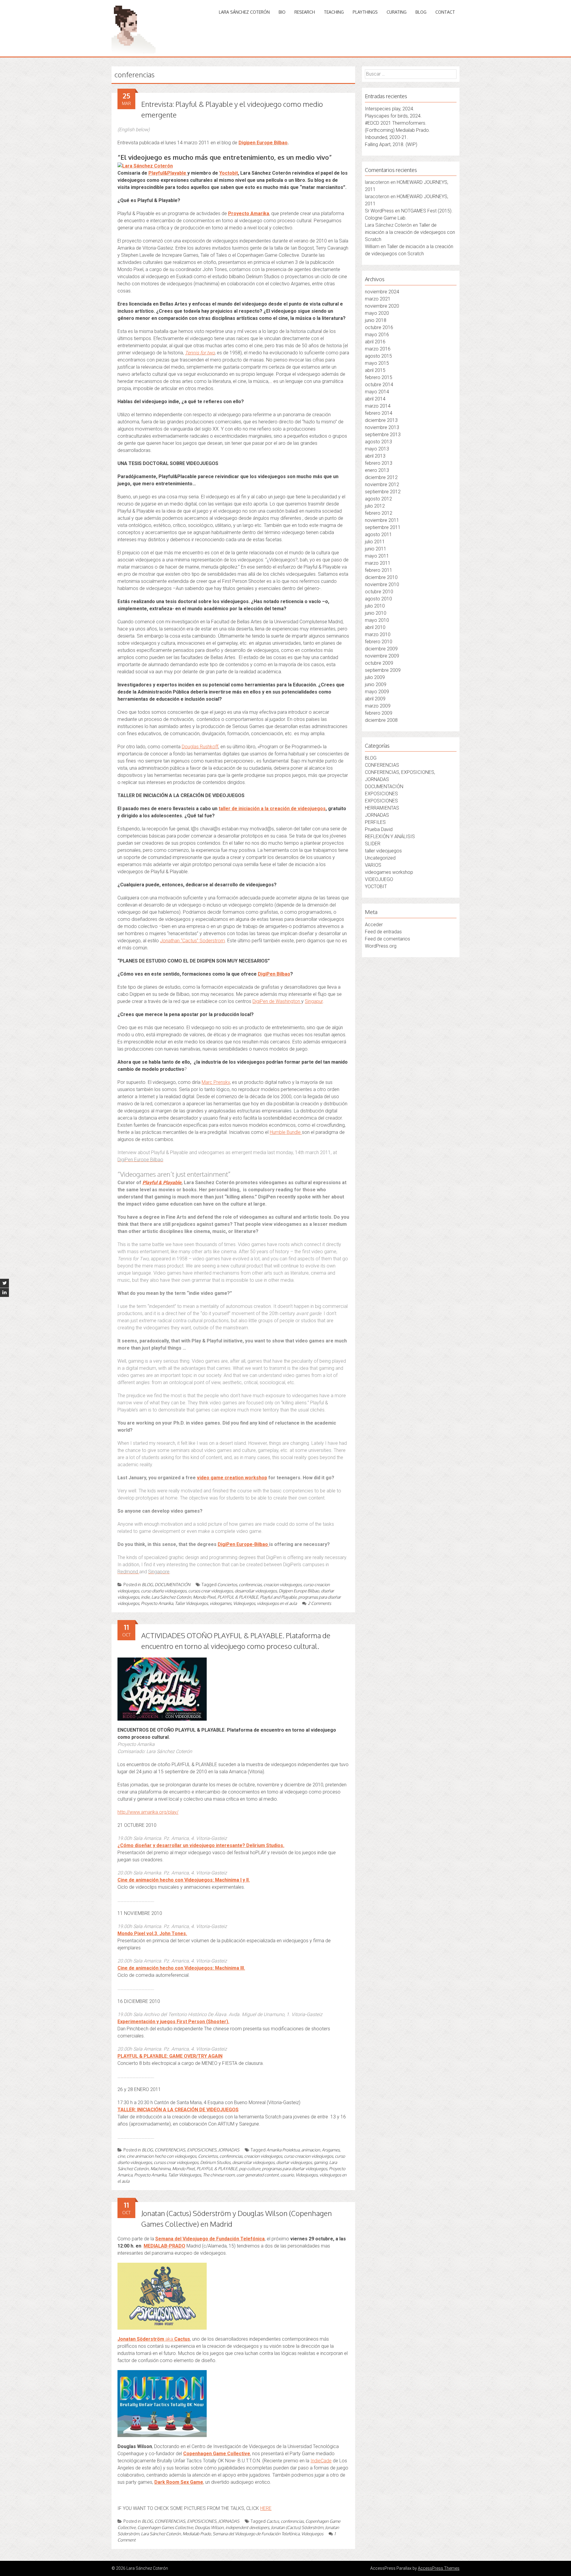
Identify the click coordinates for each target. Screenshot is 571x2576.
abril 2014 (375, 399)
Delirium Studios (215, 2162)
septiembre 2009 (383, 670)
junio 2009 (376, 684)
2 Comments (319, 1603)
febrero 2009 (379, 713)
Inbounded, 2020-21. (386, 137)
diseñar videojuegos (294, 2162)
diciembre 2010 (381, 577)
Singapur (314, 1001)
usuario (287, 2175)
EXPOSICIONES (381, 794)
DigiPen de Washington (277, 1001)
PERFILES (375, 822)
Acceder (374, 925)
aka (154, 2339)
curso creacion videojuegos (309, 2156)
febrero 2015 (379, 377)
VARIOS (373, 865)
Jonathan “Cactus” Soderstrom (192, 941)
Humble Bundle (286, 1132)
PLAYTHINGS (365, 12)
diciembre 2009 (381, 649)
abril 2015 (375, 370)
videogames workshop (389, 872)
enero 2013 (377, 470)
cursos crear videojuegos (211, 1591)
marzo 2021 (378, 299)
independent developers (247, 2527)
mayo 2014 (377, 392)
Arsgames (331, 2150)
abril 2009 (375, 699)
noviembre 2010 (382, 584)
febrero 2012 (379, 513)
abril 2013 (375, 456)
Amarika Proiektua (283, 2150)
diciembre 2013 (381, 420)
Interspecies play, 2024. (390, 109)
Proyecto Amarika (249, 213)
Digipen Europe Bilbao (263, 143)
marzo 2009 (378, 706)
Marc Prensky (216, 1082)
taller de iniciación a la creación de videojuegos (272, 809)
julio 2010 (375, 606)
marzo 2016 (378, 349)
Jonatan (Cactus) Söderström (297, 2527)
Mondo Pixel (204, 1597)
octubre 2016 (379, 327)
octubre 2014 (379, 385)
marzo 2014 (378, 406)
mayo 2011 (377, 556)
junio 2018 (376, 320)
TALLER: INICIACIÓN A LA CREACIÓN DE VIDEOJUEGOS (178, 2110)
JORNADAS (377, 815)
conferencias (250, 1584)
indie (145, 1597)
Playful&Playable (168, 173)
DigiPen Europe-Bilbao (243, 1544)
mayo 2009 (377, 692)
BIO (282, 12)
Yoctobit (229, 173)
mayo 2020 (377, 313)
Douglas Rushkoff (200, 747)
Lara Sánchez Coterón (171, 1597)
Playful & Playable (162, 1183)
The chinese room (219, 2175)
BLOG (421, 12)
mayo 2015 (377, 363)
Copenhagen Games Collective (165, 2527)
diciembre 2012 (381, 477)
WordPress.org (381, 946)
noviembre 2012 (382, 485)
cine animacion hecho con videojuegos (161, 2156)
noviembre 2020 (382, 306)
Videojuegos (244, 1603)
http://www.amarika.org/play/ (148, 1812)
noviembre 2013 (382, 427)
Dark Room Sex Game (179, 2482)
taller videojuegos (383, 851)
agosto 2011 (378, 535)
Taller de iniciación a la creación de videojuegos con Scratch (410, 232)
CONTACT (445, 12)
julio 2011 (375, 542)
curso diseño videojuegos (164, 1591)
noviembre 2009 (382, 656)
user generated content (258, 2175)
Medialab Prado (197, 2534)
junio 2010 (376, 613)
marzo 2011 (378, 563)
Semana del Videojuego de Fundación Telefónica (210, 2239)
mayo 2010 (377, 620)
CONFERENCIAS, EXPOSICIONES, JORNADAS (197, 2150)
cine (121, 2156)
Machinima (160, 2169)
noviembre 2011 (382, 520)
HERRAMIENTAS (382, 808)
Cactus (273, 2521)
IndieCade (321, 2461)
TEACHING (334, 12)
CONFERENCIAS (382, 765)
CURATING (397, 12)
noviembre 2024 (382, 292)
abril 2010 (375, 627)
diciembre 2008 (381, 720)
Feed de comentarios (388, 939)
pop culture (250, 2169)
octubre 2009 (379, 663)
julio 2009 (375, 677)
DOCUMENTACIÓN (172, 1584)
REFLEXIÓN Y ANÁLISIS (390, 837)
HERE (266, 2508)
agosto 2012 (378, 499)
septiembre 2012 (383, 492)
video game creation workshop (232, 1478)
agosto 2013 (378, 442)
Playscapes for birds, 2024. (393, 116)
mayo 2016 (377, 335)
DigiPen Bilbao (274, 974)
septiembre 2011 (383, 527)
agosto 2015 (378, 356)
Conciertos (227, 1584)
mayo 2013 (377, 449)
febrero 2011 (379, 570)
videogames (221, 1603)
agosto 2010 (378, 599)
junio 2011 (376, 549)
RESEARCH (305, 12)
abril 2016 (375, 342)
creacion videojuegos (283, 1584)
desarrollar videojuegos (256, 1591)
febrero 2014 (379, 413)
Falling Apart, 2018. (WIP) (391, 144)
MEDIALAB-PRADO (164, 2246)
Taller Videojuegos (191, 1603)
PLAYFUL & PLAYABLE (238, 1597)
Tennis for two (200, 353)
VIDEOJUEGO (379, 879)
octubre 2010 (379, 592)
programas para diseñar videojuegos (295, 2169)
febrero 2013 (379, 463)
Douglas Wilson (209, 2527)
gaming (321, 2162)
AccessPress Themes (439, 2568)
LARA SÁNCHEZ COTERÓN (244, 12)
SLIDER (373, 844)
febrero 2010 (379, 642)
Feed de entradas (383, 932)
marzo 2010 (378, 634)
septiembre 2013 (383, 435)
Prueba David (379, 829)
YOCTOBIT (376, 886)
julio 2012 (375, 506)
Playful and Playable (278, 1597)
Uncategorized (380, 858)
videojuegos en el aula (277, 1603)
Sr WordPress (379, 211)
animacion (311, 2150)
